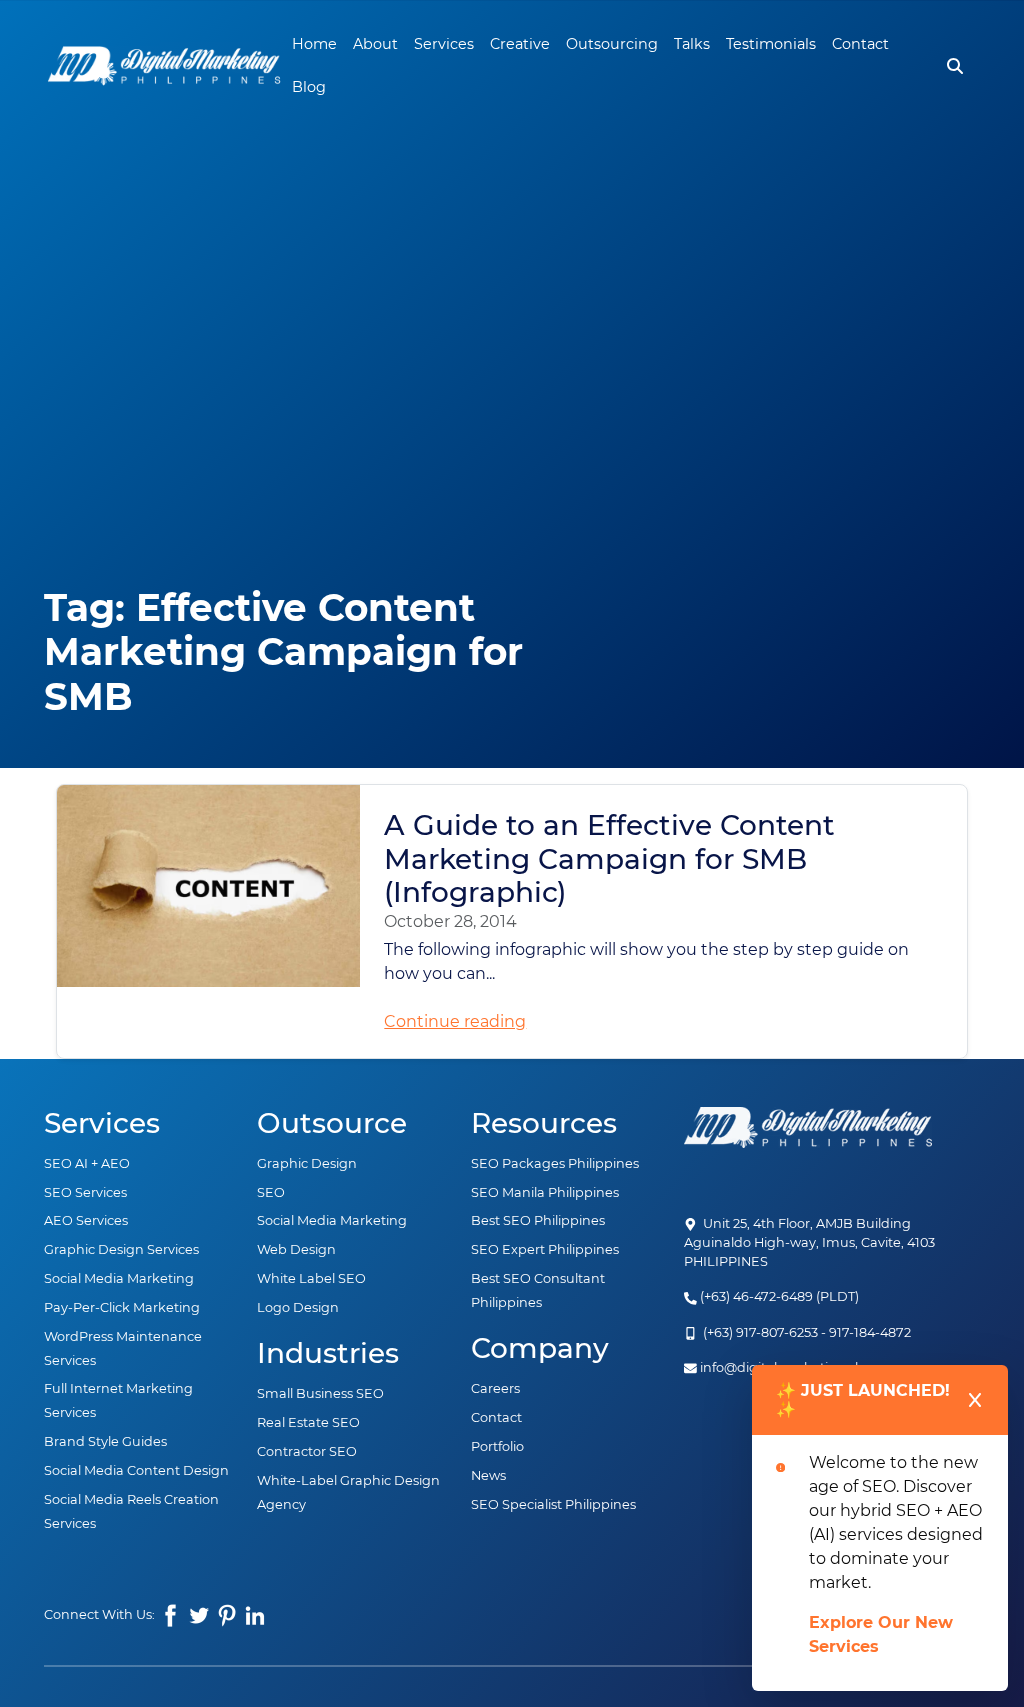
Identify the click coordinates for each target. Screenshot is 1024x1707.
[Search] (955, 66)
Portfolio (497, 1446)
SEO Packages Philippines (555, 1163)
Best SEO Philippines (538, 1220)
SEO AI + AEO (87, 1163)
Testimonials (771, 44)
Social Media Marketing (119, 1278)
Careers (495, 1388)
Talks (692, 44)
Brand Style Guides (105, 1441)
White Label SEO (311, 1278)
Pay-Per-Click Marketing (122, 1307)
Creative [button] (520, 44)
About (375, 44)
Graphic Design (307, 1163)
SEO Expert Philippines (545, 1249)
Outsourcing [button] (612, 44)
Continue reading (455, 1021)
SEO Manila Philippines (545, 1192)
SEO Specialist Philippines (553, 1504)
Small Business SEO (320, 1393)
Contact (860, 44)
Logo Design (298, 1307)
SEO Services (85, 1192)
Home (314, 44)
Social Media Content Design (136, 1470)
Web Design (296, 1249)
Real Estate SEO (308, 1422)
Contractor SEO (307, 1451)
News (488, 1475)
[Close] (975, 1400)
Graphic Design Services (121, 1249)
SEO (271, 1192)
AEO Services (86, 1220)
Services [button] (444, 44)
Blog (309, 87)
